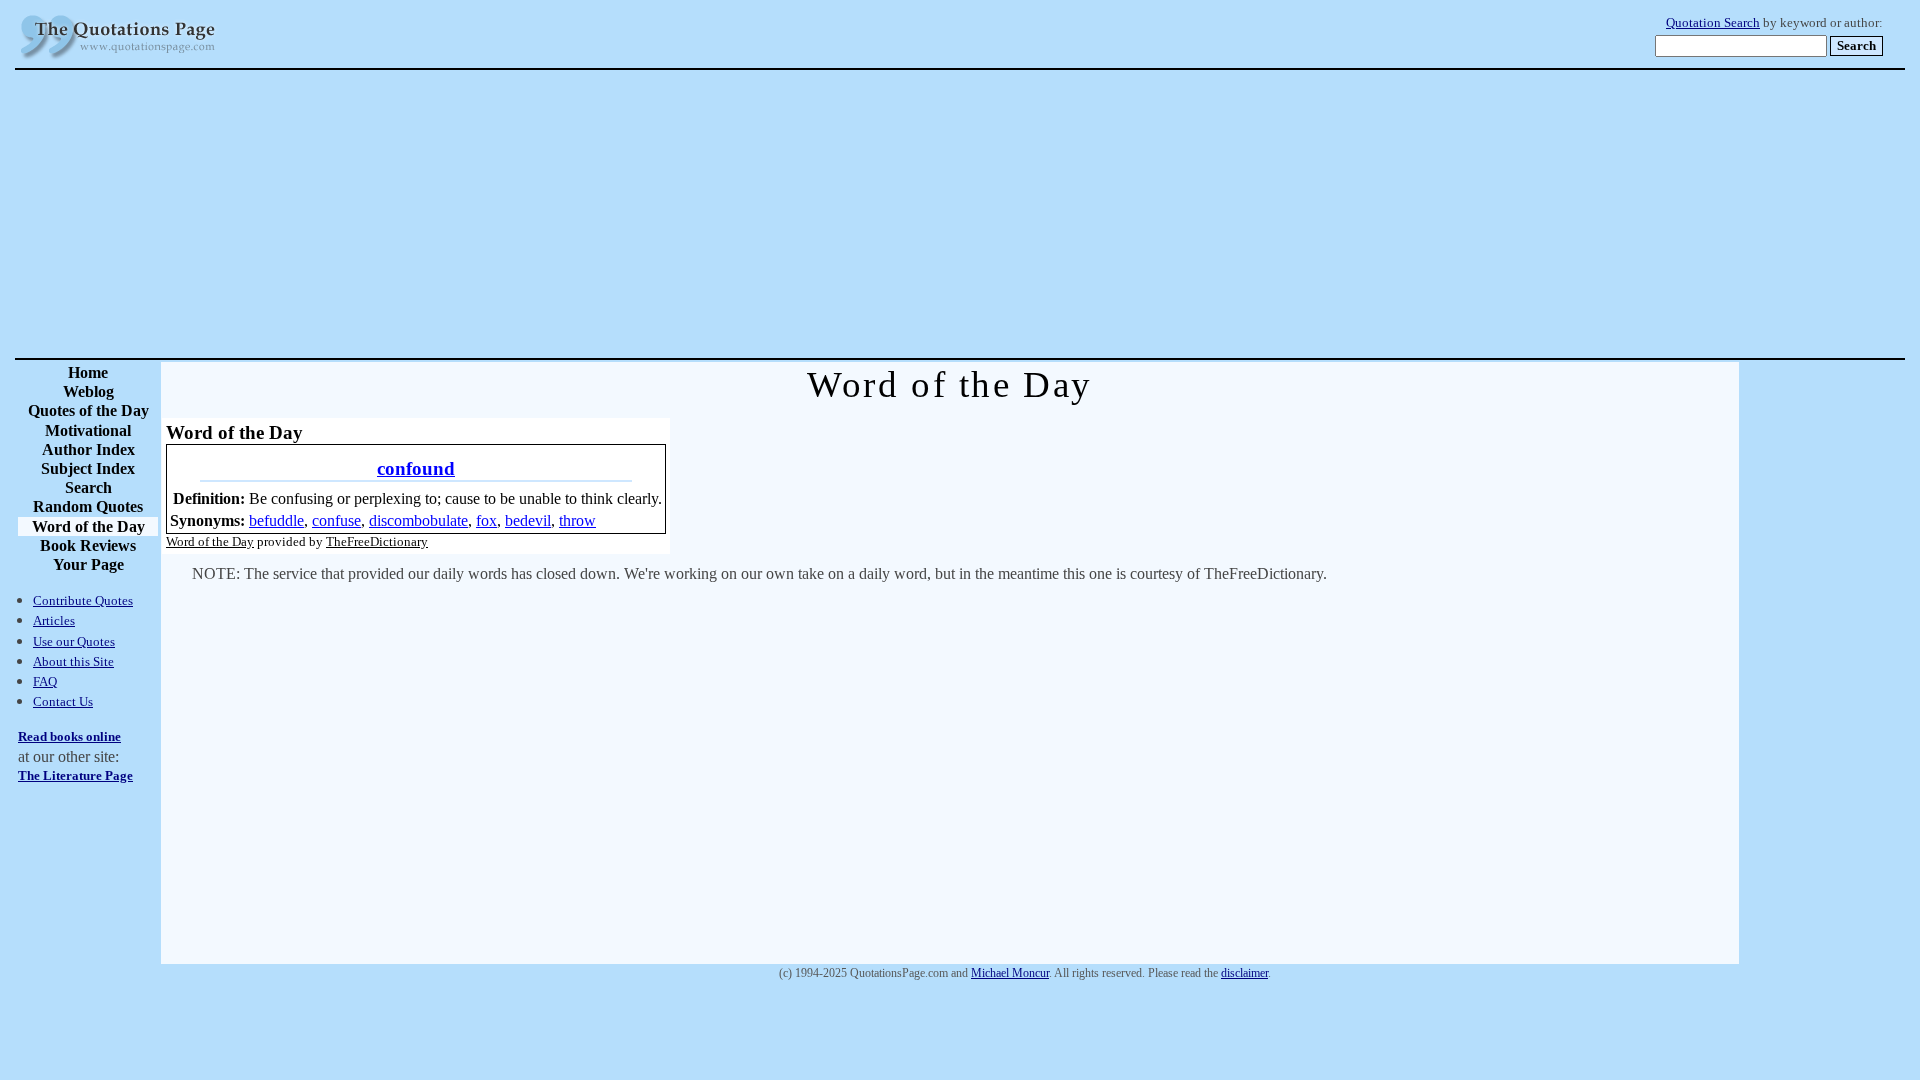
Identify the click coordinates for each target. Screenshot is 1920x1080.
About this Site (73, 661)
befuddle (276, 520)
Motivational (88, 430)
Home (88, 372)
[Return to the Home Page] (118, 59)
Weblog (88, 391)
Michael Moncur (1010, 973)
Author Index (88, 449)
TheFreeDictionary (377, 541)
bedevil (528, 520)
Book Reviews (88, 545)
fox (486, 520)
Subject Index (88, 468)
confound (416, 468)
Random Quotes (88, 506)
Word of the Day (88, 526)
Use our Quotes (74, 641)
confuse (336, 520)
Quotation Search (1713, 23)
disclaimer (1244, 973)
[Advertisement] (1030, 214)
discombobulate (418, 520)
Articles (54, 620)
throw (577, 520)
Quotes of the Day (88, 410)
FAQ (45, 681)
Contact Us (63, 701)
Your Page (88, 564)
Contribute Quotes (83, 600)
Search (88, 487)
